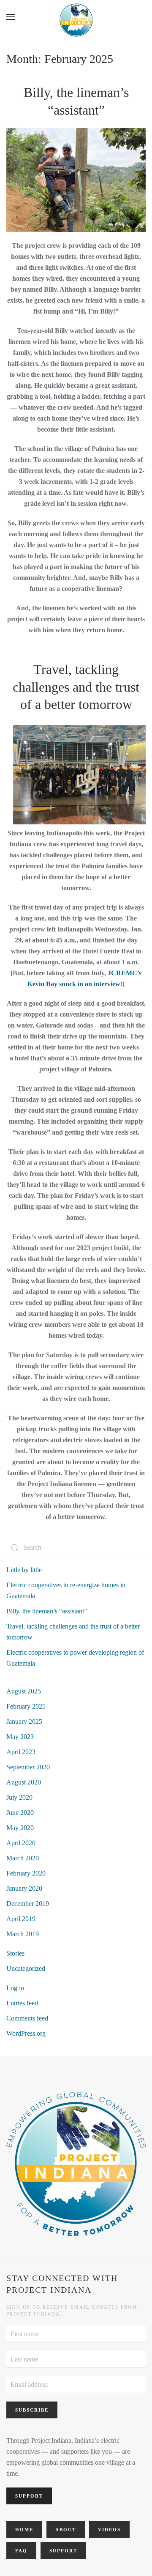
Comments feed (27, 2018)
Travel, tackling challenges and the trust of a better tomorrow (76, 687)
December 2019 (28, 1904)
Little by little (24, 1570)
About (66, 2530)
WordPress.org (26, 2033)
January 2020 (24, 1888)
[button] (11, 17)
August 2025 (24, 1691)
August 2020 (24, 1782)
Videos (109, 2530)
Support (63, 2551)
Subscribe (32, 2410)
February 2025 (26, 1706)
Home (24, 2530)
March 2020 (23, 1858)
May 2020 (20, 1828)
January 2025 (24, 1721)
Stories (15, 1953)
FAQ (21, 2551)
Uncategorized (26, 1968)
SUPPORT (29, 2496)
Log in (15, 1988)
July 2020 (19, 1797)
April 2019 (21, 1919)
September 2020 (28, 1767)
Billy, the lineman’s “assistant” (47, 1611)
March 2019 (23, 1934)
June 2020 (20, 1813)
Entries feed (22, 2003)
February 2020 (26, 1873)
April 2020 (21, 1843)
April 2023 (21, 1752)
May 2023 (20, 1737)
